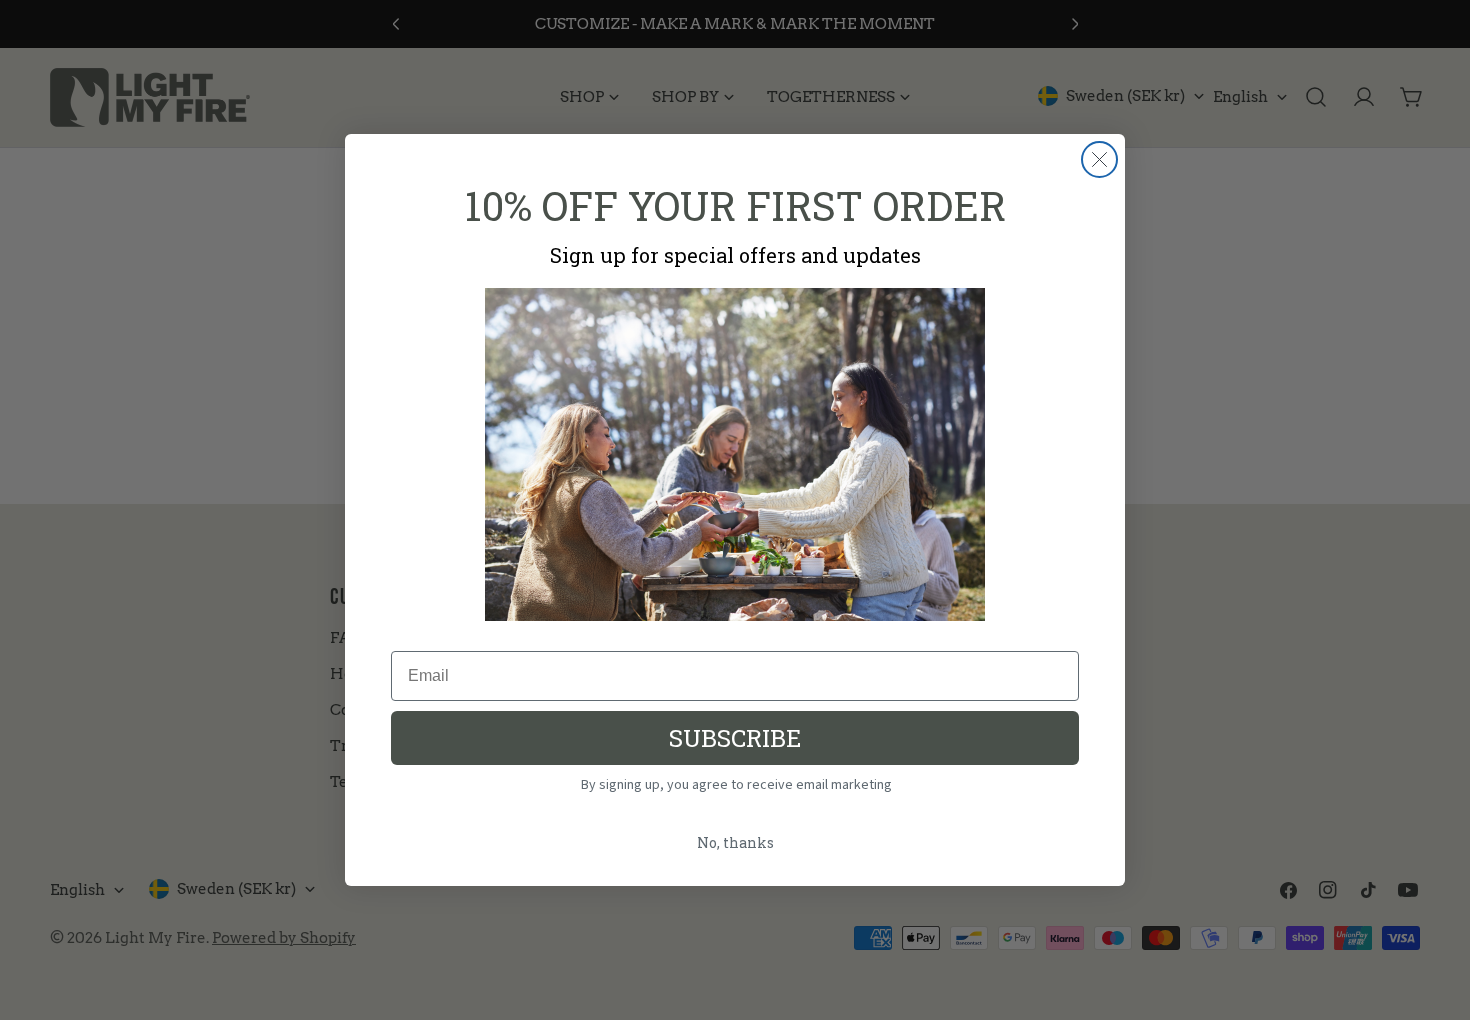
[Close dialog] (1099, 159)
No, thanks (735, 842)
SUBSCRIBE (735, 738)
